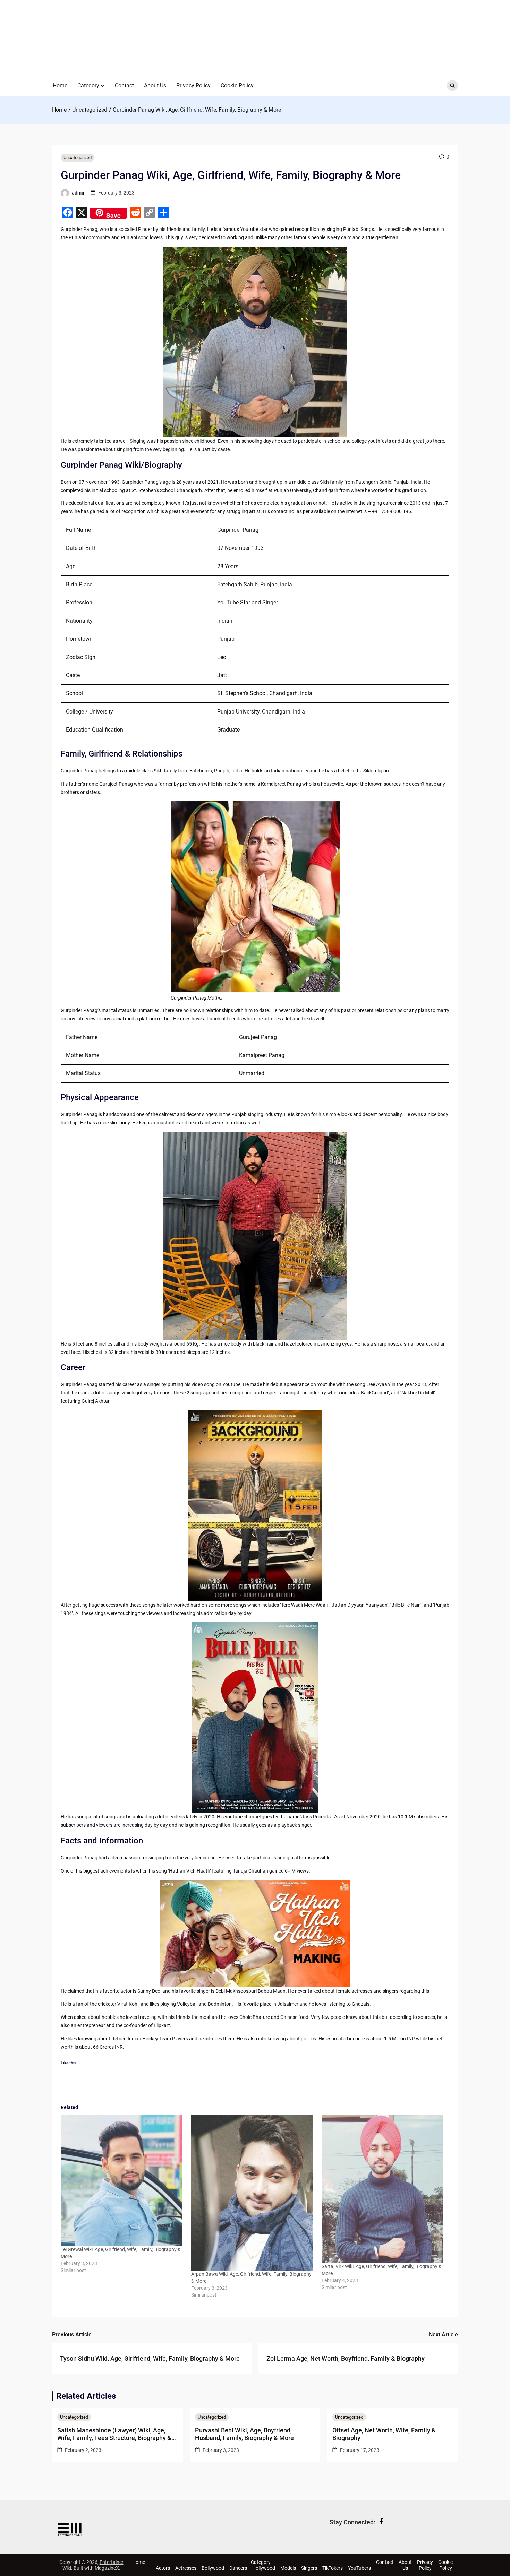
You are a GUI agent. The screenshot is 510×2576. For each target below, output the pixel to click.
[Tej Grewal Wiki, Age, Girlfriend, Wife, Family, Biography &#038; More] (122, 2181)
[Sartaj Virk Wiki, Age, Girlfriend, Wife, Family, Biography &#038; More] (383, 2189)
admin (79, 193)
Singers (309, 2568)
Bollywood (213, 2568)
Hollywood (264, 2568)
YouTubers (359, 2568)
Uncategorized (78, 158)
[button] (103, 86)
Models (288, 2568)
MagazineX (107, 2568)
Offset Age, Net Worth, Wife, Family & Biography (384, 2434)
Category (88, 85)
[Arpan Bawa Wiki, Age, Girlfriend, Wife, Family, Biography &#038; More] (253, 2193)
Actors (163, 2568)
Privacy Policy (193, 85)
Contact (124, 85)
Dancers (238, 2568)
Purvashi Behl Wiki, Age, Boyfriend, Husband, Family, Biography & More (244, 2434)
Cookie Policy (237, 85)
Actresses (186, 2568)
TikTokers (333, 2568)
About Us (155, 85)
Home (60, 85)
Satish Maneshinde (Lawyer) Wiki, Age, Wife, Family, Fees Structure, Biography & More (114, 2434)
